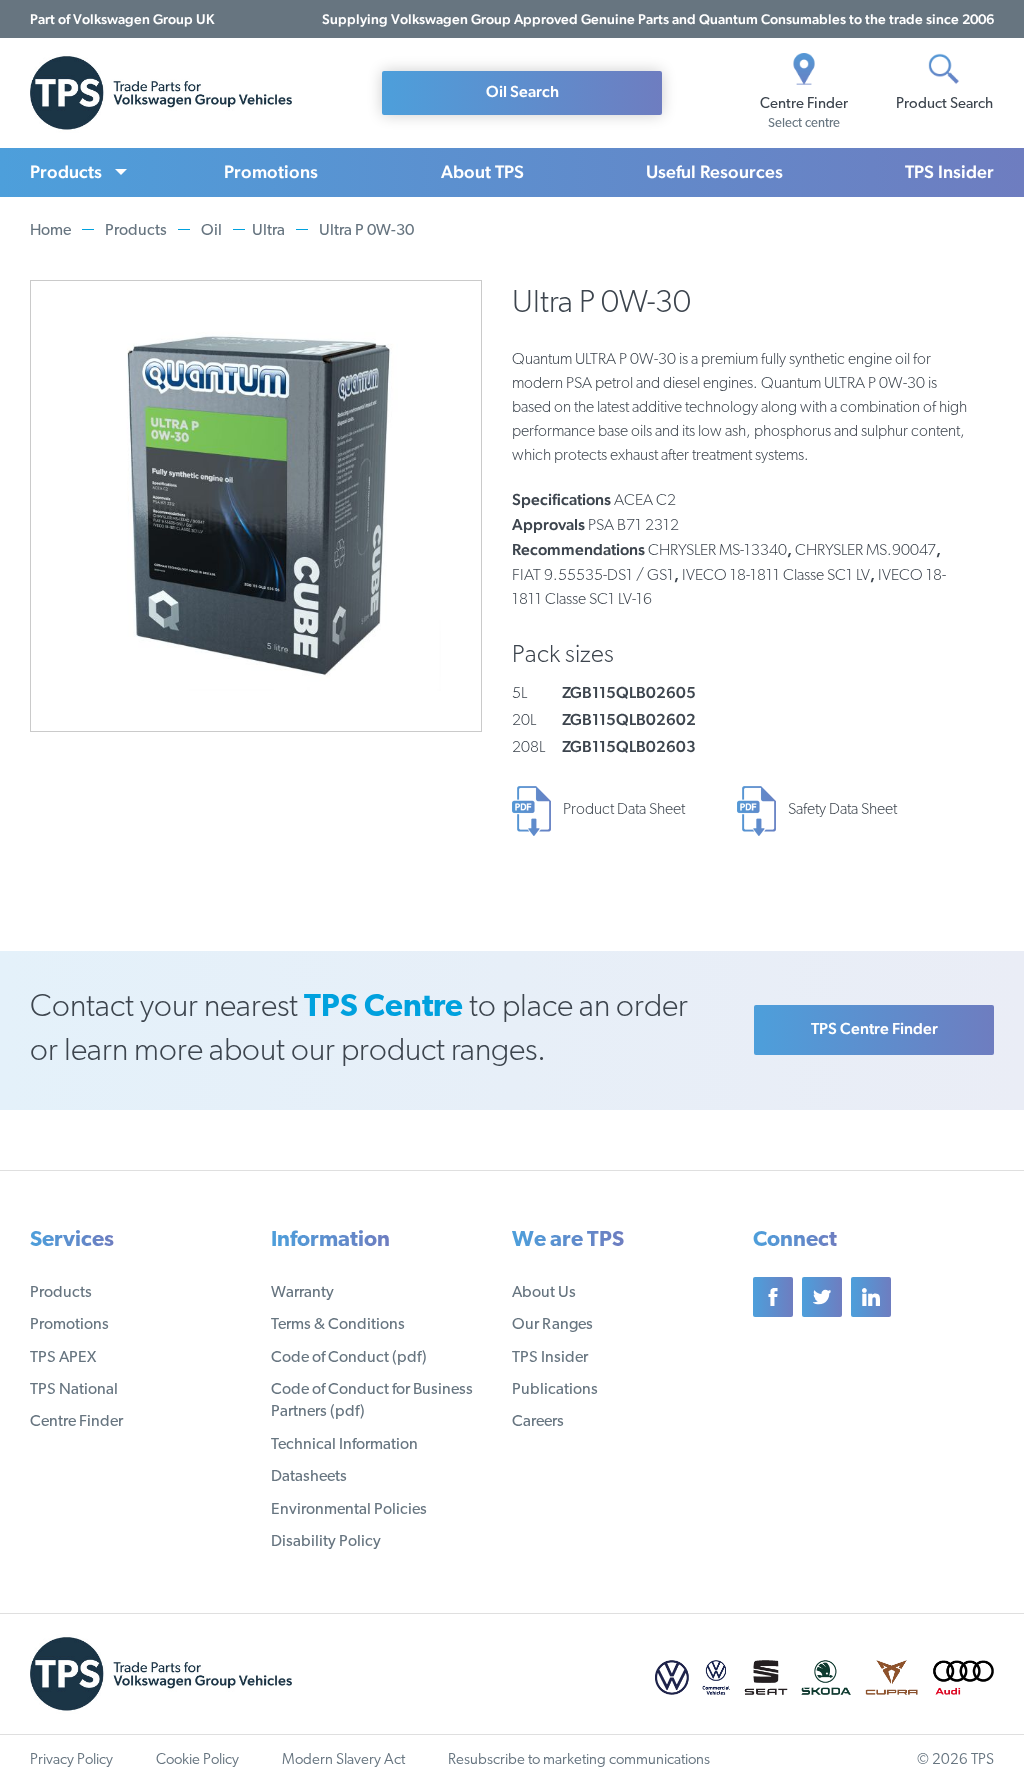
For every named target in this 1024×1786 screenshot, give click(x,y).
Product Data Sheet (624, 810)
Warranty (302, 1293)
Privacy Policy (71, 1760)
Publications (555, 1390)
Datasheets (309, 1477)
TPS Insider (949, 171)
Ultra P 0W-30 (366, 231)
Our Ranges (552, 1325)
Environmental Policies (349, 1510)
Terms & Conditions (338, 1325)
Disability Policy (326, 1542)
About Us (544, 1293)
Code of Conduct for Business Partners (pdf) (372, 1401)
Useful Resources (714, 171)
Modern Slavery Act (343, 1760)
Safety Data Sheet (842, 810)
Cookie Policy (197, 1760)
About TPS (482, 171)
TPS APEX (63, 1358)
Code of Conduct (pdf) (349, 1358)
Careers (538, 1422)
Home (50, 231)
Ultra (268, 231)
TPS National (74, 1390)
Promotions (271, 171)
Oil (211, 231)
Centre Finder (76, 1422)
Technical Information (344, 1445)
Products (66, 171)
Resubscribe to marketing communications (579, 1760)
